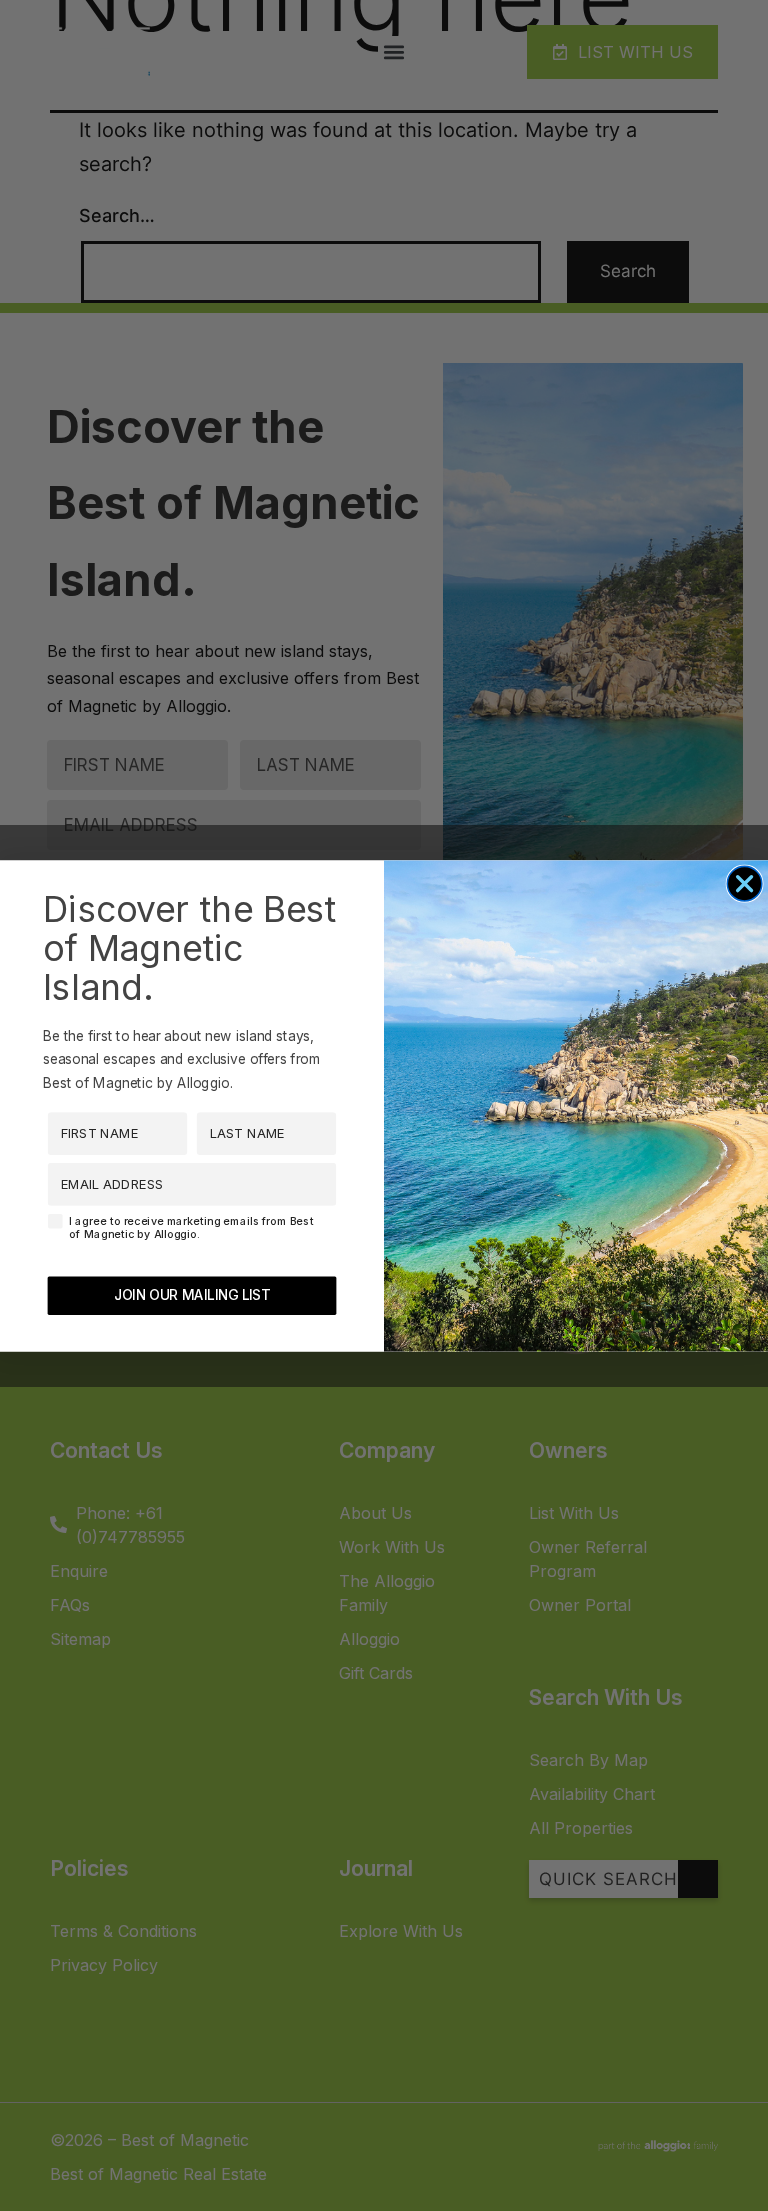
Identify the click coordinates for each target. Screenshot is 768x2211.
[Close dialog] (744, 883)
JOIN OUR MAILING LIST (192, 1294)
